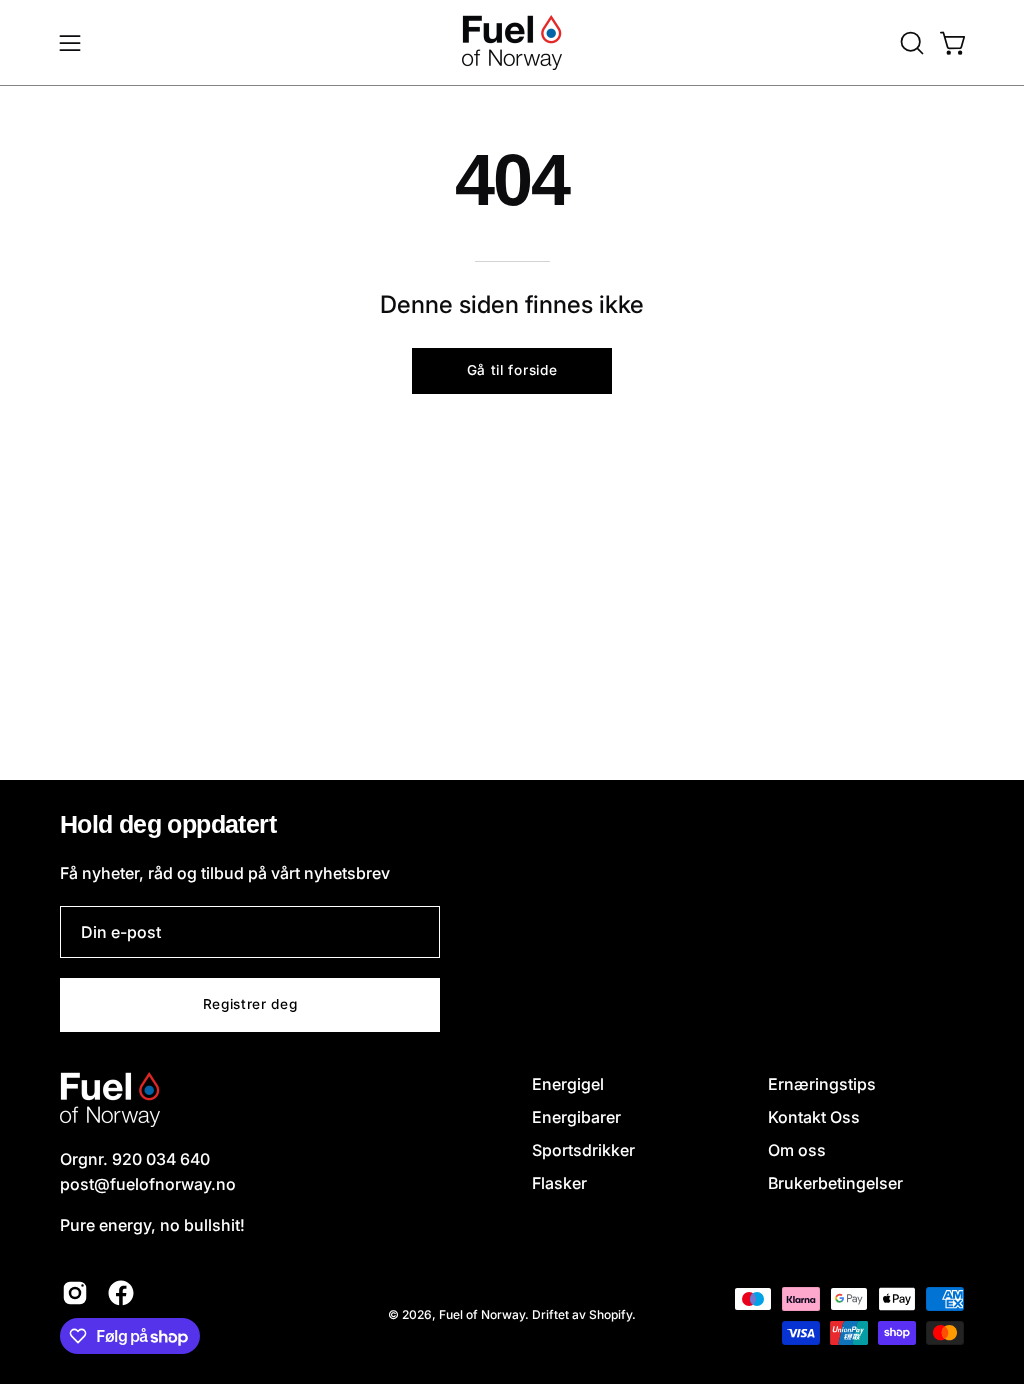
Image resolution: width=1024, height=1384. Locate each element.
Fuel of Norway (482, 1314)
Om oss (797, 1150)
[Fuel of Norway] (512, 42)
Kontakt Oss (814, 1117)
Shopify (610, 1314)
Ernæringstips (822, 1084)
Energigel (568, 1084)
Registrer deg (250, 1004)
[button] (910, 43)
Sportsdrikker (583, 1150)
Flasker (559, 1183)
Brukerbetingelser (835, 1183)
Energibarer (576, 1117)
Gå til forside (512, 370)
